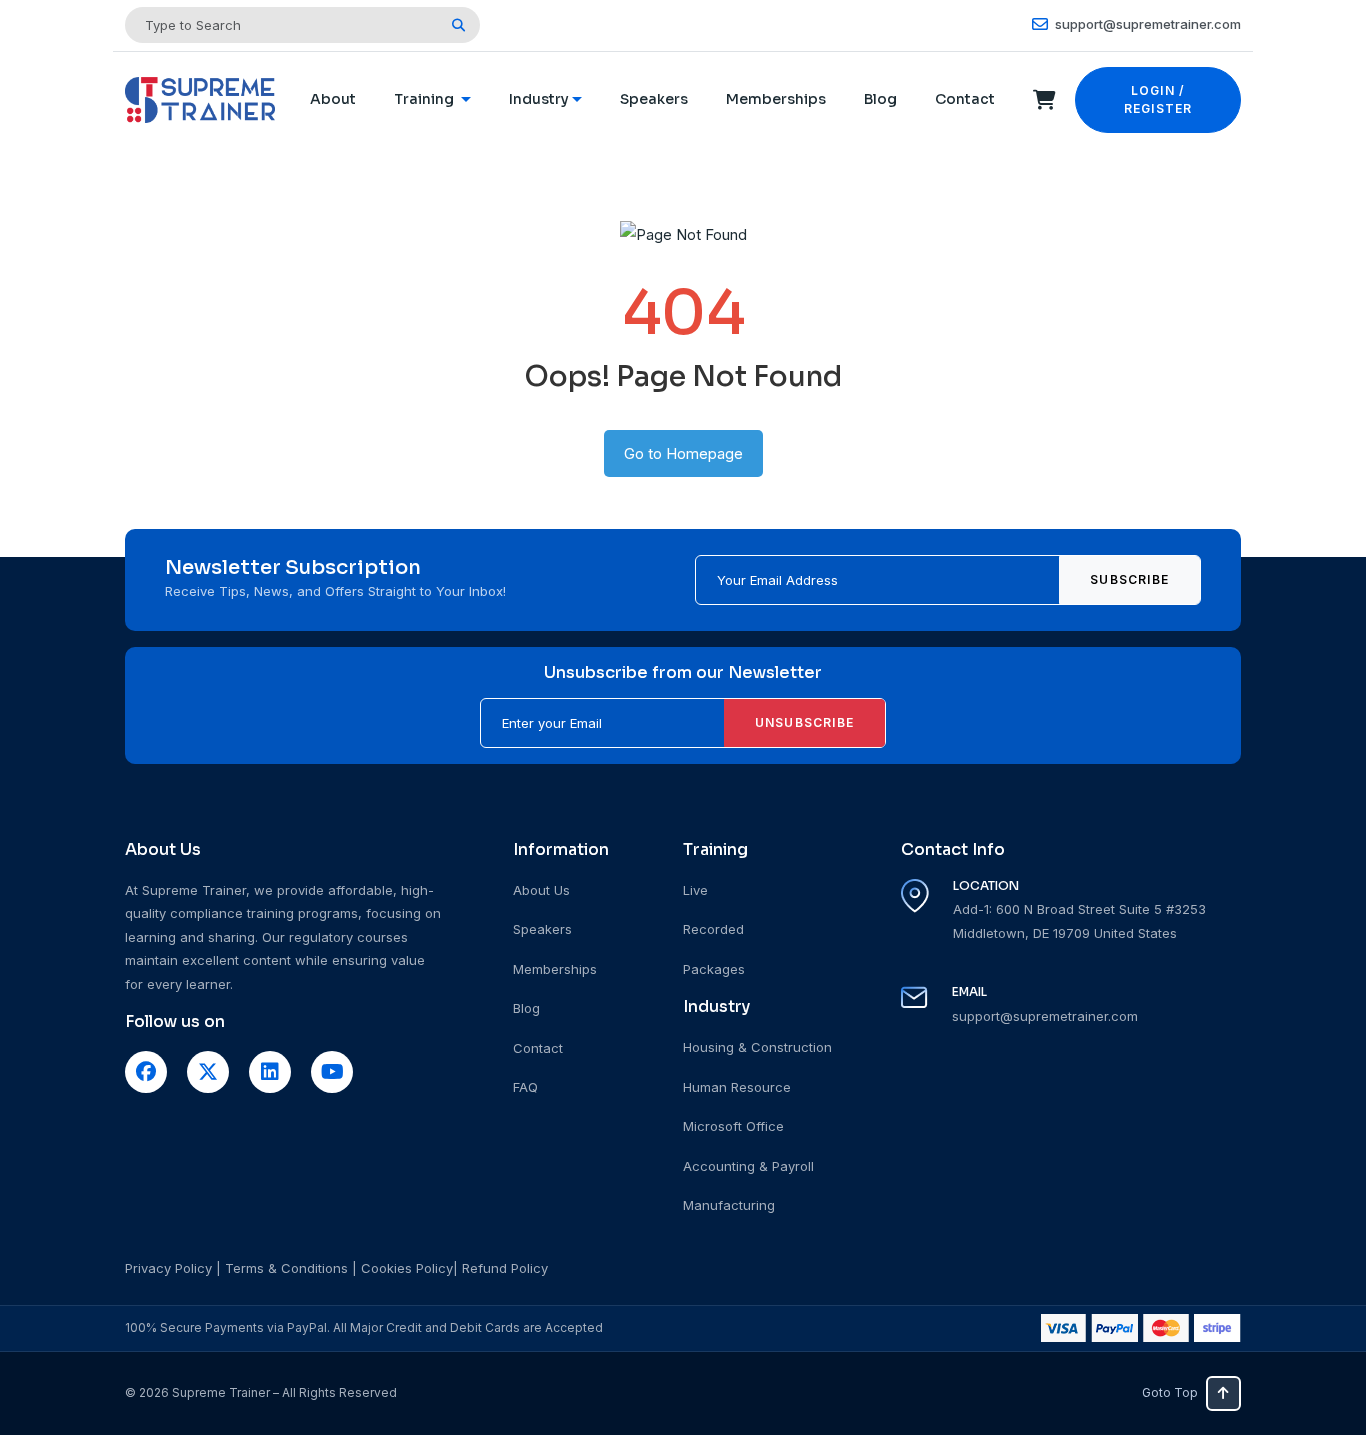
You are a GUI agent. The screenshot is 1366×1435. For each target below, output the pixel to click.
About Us (541, 890)
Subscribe (1129, 579)
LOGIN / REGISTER (1158, 99)
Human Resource (737, 1087)
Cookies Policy (407, 1268)
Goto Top (1170, 1392)
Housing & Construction (757, 1047)
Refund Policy (505, 1268)
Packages (714, 969)
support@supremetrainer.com (1146, 24)
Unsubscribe (804, 722)
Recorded (713, 929)
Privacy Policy (168, 1268)
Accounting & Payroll (748, 1166)
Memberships (776, 99)
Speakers (654, 99)
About (333, 99)
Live (695, 890)
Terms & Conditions (286, 1268)
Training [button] (425, 99)
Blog (880, 99)
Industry (539, 99)
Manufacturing (729, 1205)
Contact (965, 99)
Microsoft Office (733, 1126)
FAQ (525, 1087)
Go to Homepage (683, 453)
